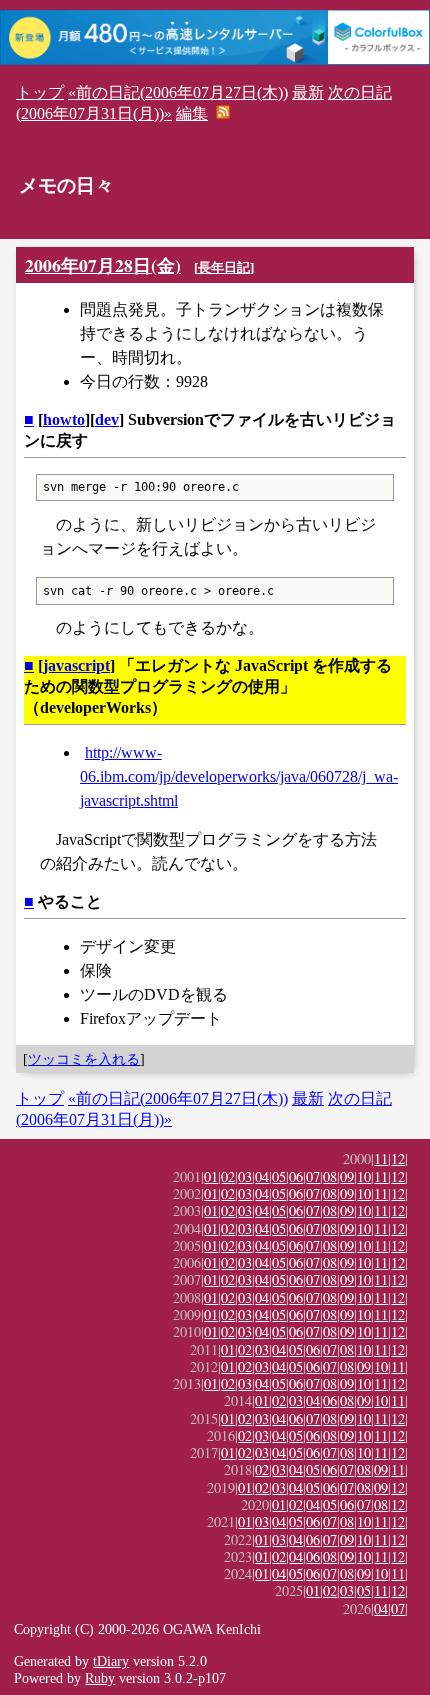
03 (245, 1176)
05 (279, 1176)
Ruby (100, 1678)
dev (107, 419)
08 (330, 1176)
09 (347, 1176)
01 (211, 1176)
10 (364, 1176)
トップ (40, 92)
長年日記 (224, 267)
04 (262, 1176)
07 (313, 1176)
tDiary (111, 1661)
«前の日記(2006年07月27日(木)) (178, 92)
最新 (308, 92)
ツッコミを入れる (84, 1059)
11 (381, 1158)
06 (296, 1176)
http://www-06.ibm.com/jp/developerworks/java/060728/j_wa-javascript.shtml (239, 776)
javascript (76, 665)
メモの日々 (66, 185)
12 (398, 1158)
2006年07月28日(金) (103, 265)
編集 (192, 113)
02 (228, 1176)
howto (64, 419)
